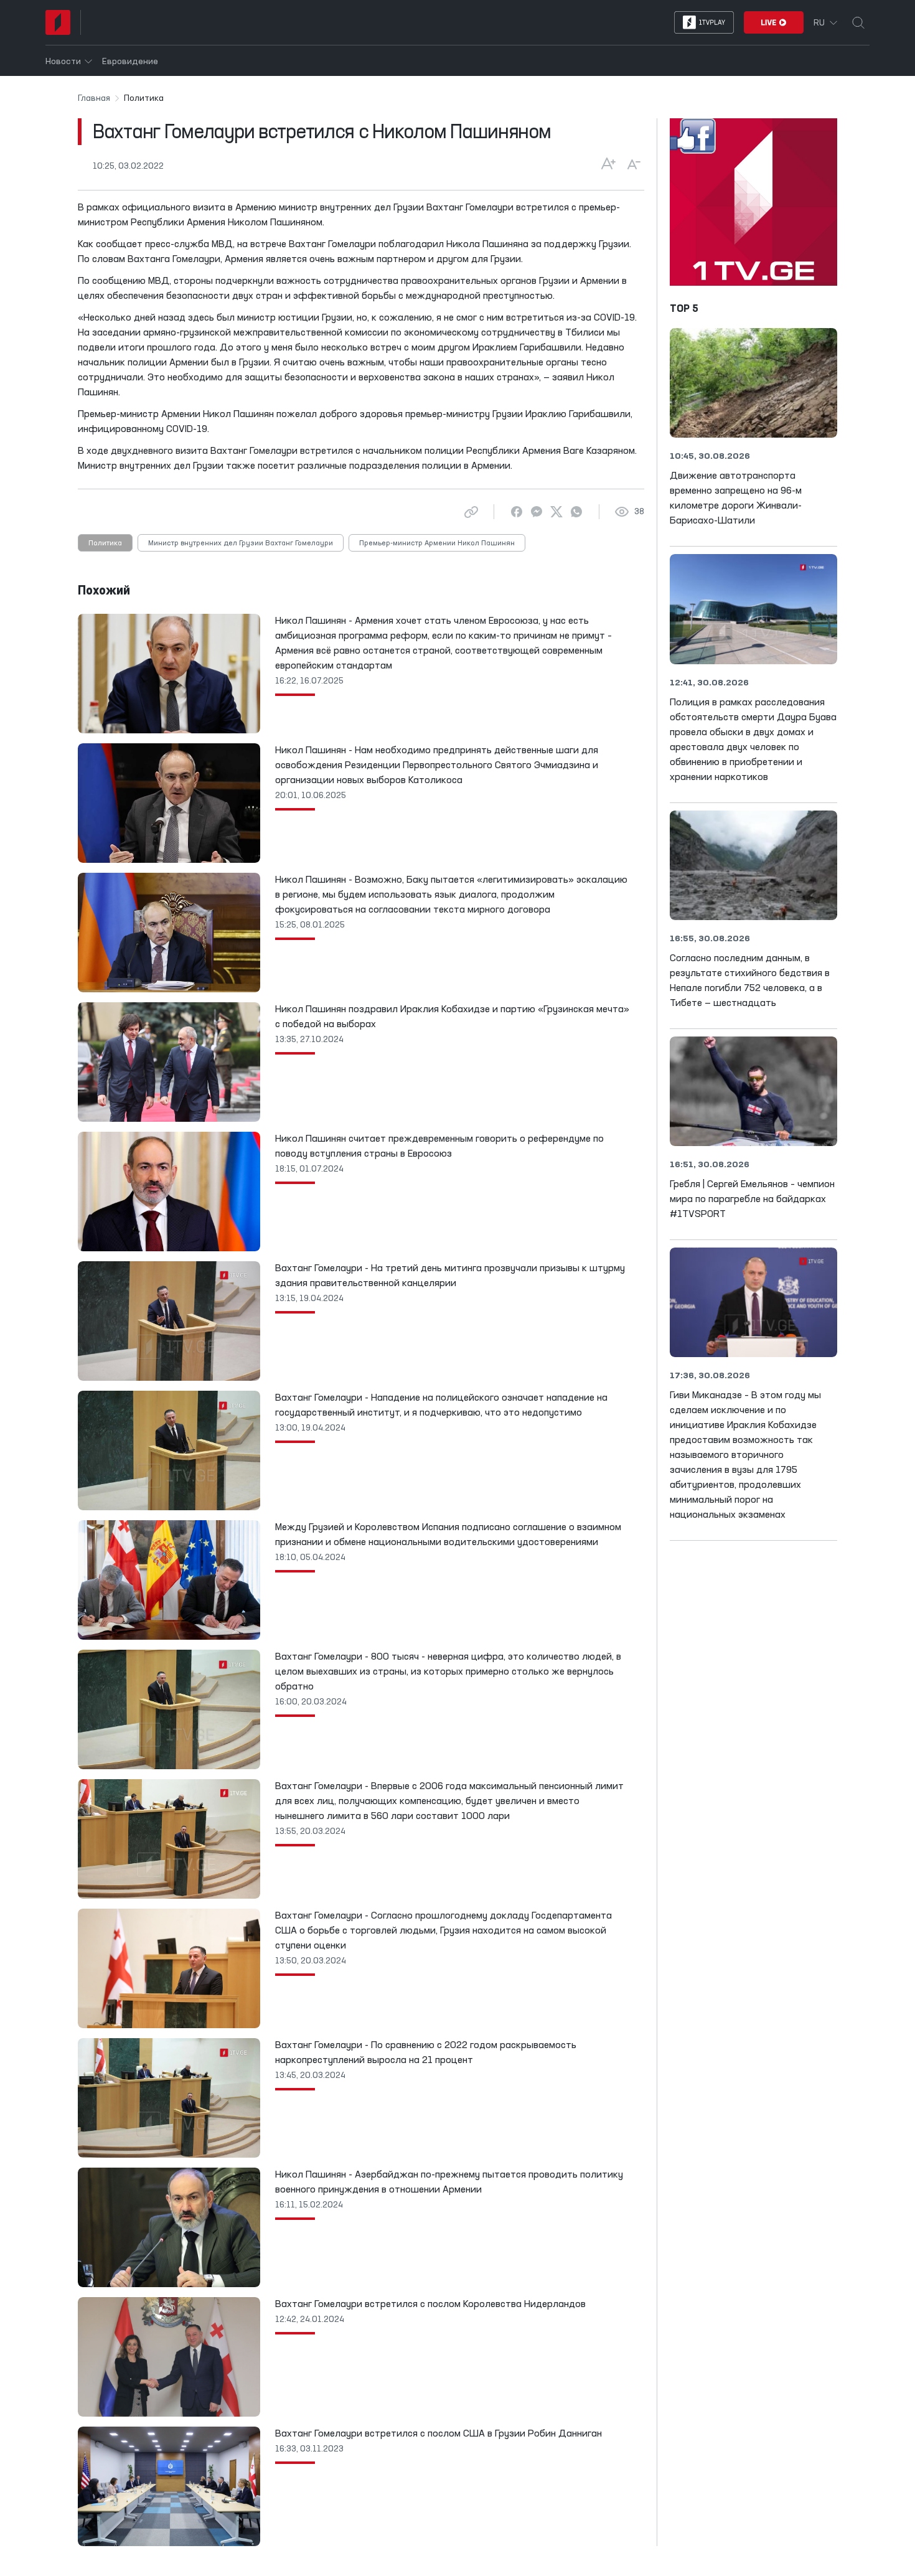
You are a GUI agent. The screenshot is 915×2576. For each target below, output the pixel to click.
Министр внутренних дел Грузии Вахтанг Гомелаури (241, 543)
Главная (94, 98)
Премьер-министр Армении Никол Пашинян (437, 543)
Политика (105, 543)
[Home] (58, 22)
